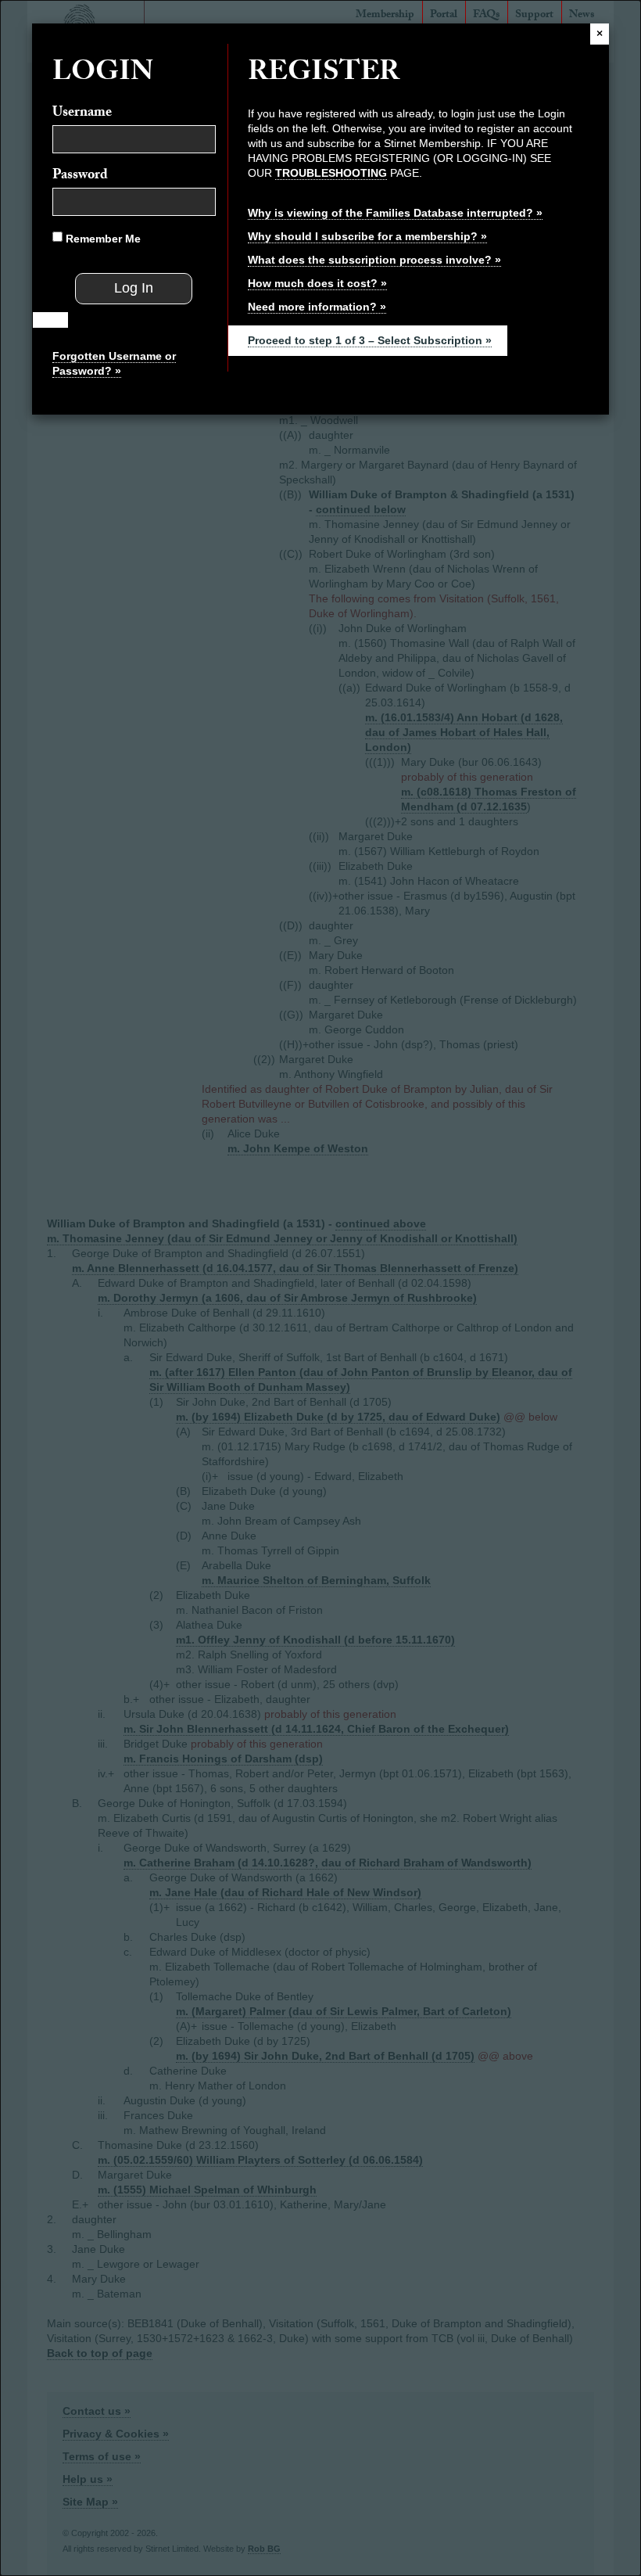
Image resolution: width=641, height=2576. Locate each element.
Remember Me (102, 239)
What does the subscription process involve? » (374, 260)
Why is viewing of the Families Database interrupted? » (395, 213)
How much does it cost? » (317, 283)
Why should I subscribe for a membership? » (367, 236)
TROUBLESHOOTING (331, 173)
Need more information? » (317, 307)
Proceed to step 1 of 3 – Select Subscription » (370, 340)
